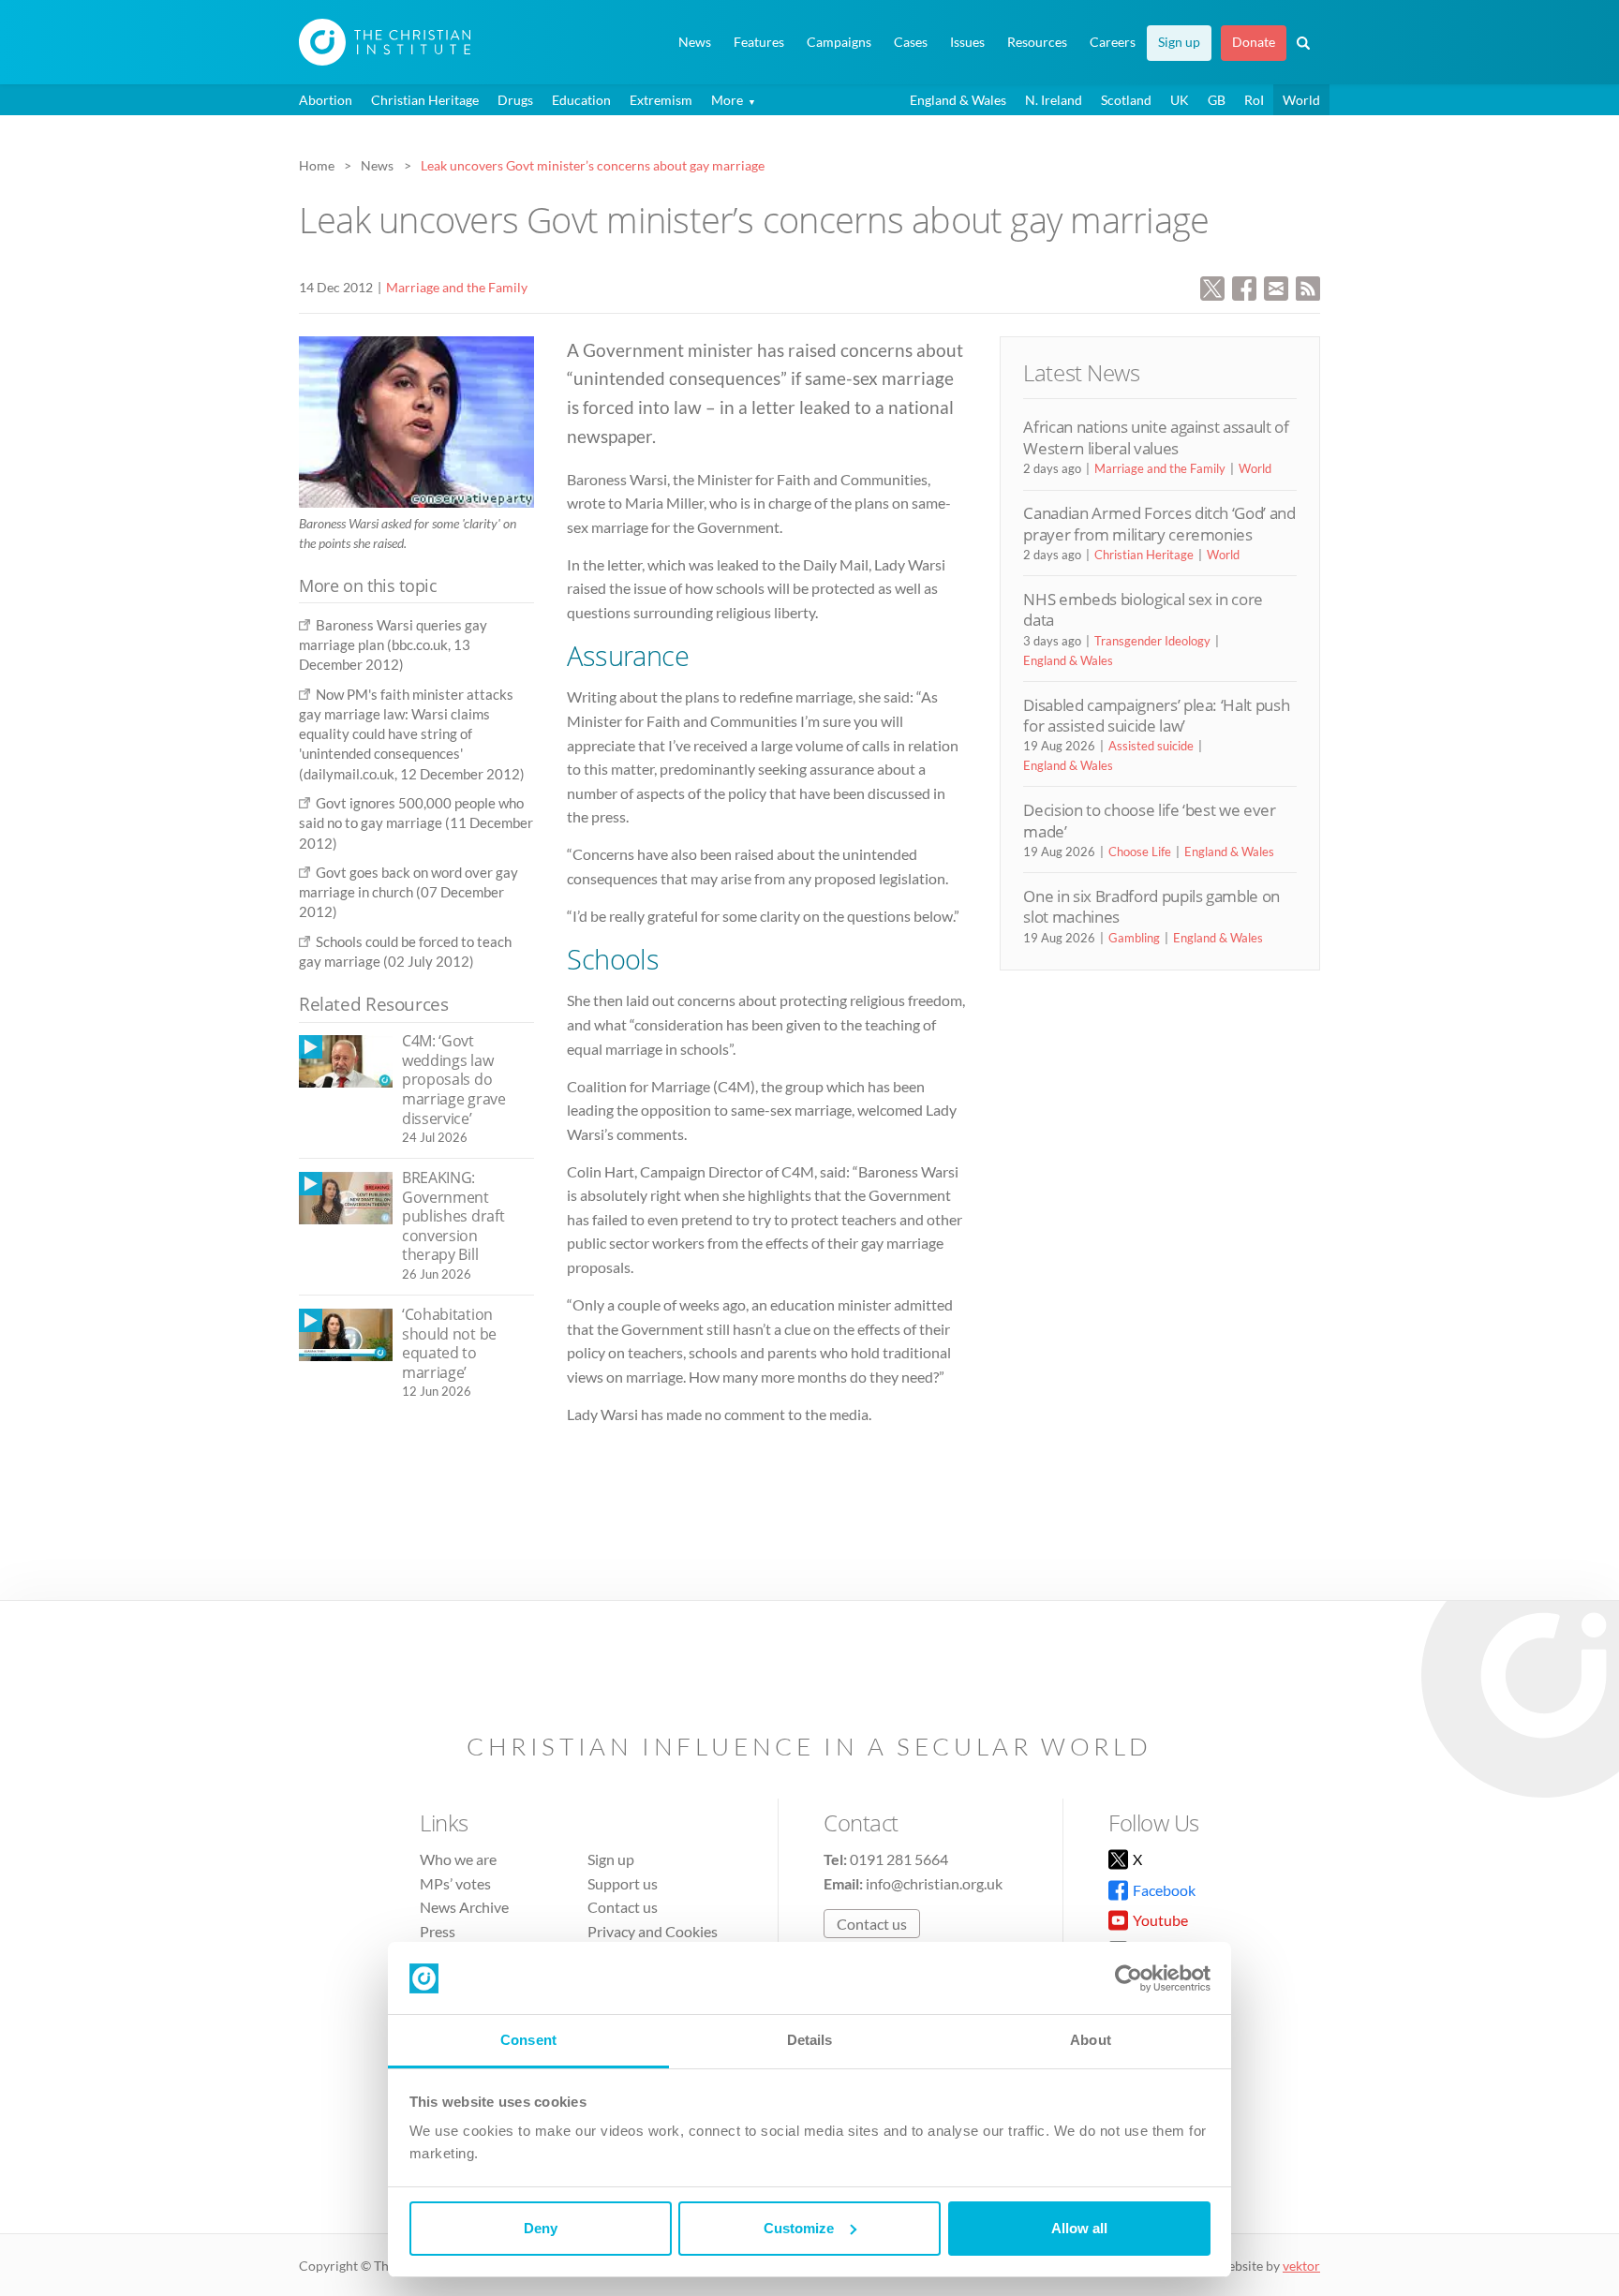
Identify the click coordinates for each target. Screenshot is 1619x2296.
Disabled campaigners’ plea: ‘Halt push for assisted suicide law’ (1156, 715)
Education (581, 100)
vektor (1301, 2266)
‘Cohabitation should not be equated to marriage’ (449, 1343)
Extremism (661, 100)
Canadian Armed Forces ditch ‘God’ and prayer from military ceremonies (1159, 523)
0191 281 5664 (899, 1859)
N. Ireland (1054, 100)
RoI (1254, 100)
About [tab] (1091, 2040)
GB (1217, 100)
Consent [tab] (528, 2040)
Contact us (623, 1907)
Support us (623, 1883)
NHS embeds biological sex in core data (1143, 609)
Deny (541, 2228)
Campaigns (839, 42)
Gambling (1134, 938)
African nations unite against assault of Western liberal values (1156, 437)
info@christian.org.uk (934, 1883)
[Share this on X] (1212, 286)
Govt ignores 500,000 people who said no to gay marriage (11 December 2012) (416, 823)
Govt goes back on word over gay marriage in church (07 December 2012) (408, 892)
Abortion (326, 100)
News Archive (464, 1907)
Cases (911, 42)
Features (759, 42)
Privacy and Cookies (653, 1931)
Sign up (1179, 42)
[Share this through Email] (1276, 286)
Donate (1254, 42)
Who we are (458, 1859)
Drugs (515, 100)
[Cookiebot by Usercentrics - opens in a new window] (1129, 1978)
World (1301, 100)
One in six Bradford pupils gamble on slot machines (1151, 906)
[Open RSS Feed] (1308, 286)
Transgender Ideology (1152, 641)
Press (438, 1931)
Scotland (1126, 100)
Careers (1113, 42)
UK (1180, 100)
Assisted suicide (1151, 746)
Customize (799, 2228)
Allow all (1079, 2228)
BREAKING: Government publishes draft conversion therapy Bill (453, 1216)
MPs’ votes (455, 1883)
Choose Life (1140, 852)
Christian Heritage (425, 100)
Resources (1037, 42)
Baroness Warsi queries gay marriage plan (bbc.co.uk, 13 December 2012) (393, 645)
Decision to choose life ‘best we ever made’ (1149, 820)
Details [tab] (810, 2040)
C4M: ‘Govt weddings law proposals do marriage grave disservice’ (454, 1079)
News (695, 42)
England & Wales (958, 100)
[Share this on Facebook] (1244, 286)
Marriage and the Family (457, 287)
